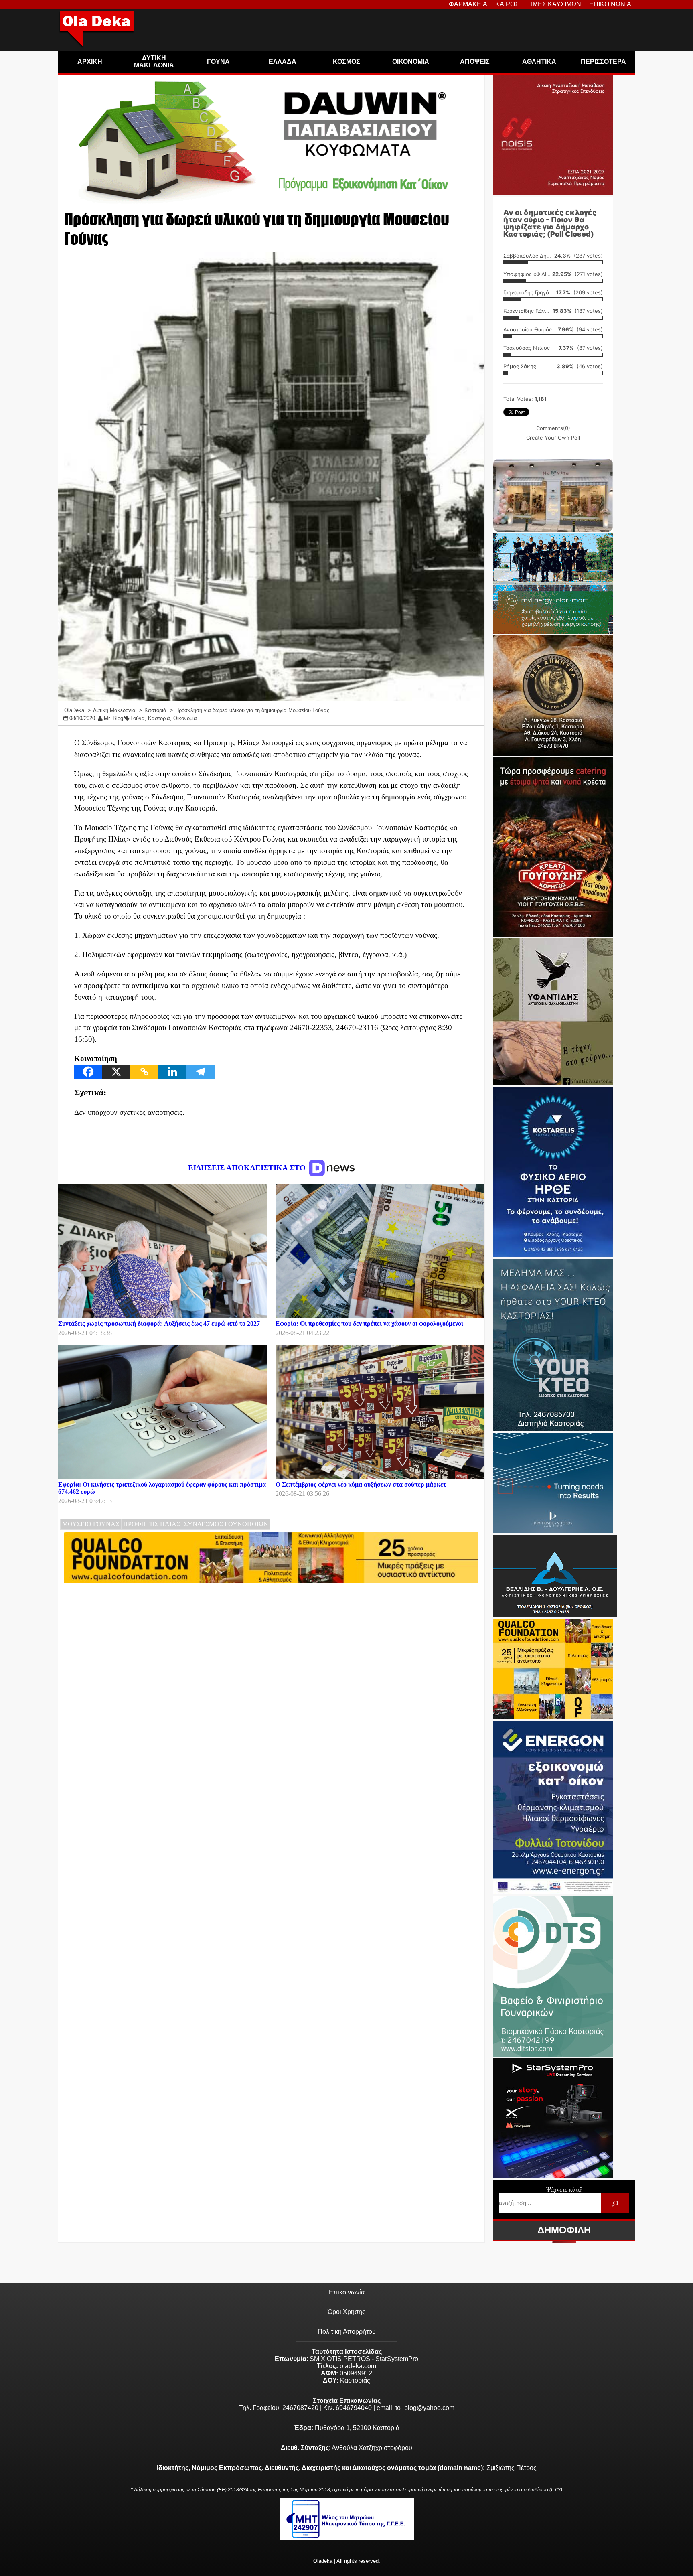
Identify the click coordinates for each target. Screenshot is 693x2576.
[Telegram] (201, 1072)
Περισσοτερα (603, 62)
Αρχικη (90, 62)
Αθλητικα (539, 62)
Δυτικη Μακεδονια (154, 62)
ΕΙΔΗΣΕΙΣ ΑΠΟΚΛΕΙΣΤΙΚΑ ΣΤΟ (248, 1168)
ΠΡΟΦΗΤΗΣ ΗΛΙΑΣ (152, 1524)
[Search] (615, 2203)
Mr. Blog (113, 718)
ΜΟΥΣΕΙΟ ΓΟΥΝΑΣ (91, 1524)
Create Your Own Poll (553, 438)
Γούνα (138, 718)
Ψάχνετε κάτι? (564, 2190)
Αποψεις (475, 62)
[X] (116, 1072)
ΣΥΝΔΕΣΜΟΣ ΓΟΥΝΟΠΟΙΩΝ (226, 1524)
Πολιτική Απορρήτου (347, 2332)
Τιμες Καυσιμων (554, 4)
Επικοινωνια (610, 4)
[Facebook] (88, 1072)
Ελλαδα (283, 62)
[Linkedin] (172, 1072)
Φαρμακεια (468, 4)
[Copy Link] (144, 1072)
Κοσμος (346, 62)
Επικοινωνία (347, 2292)
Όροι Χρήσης (346, 2312)
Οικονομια (411, 62)
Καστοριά (159, 718)
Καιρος (507, 4)
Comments (553, 428)
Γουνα (218, 62)
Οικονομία (185, 718)
